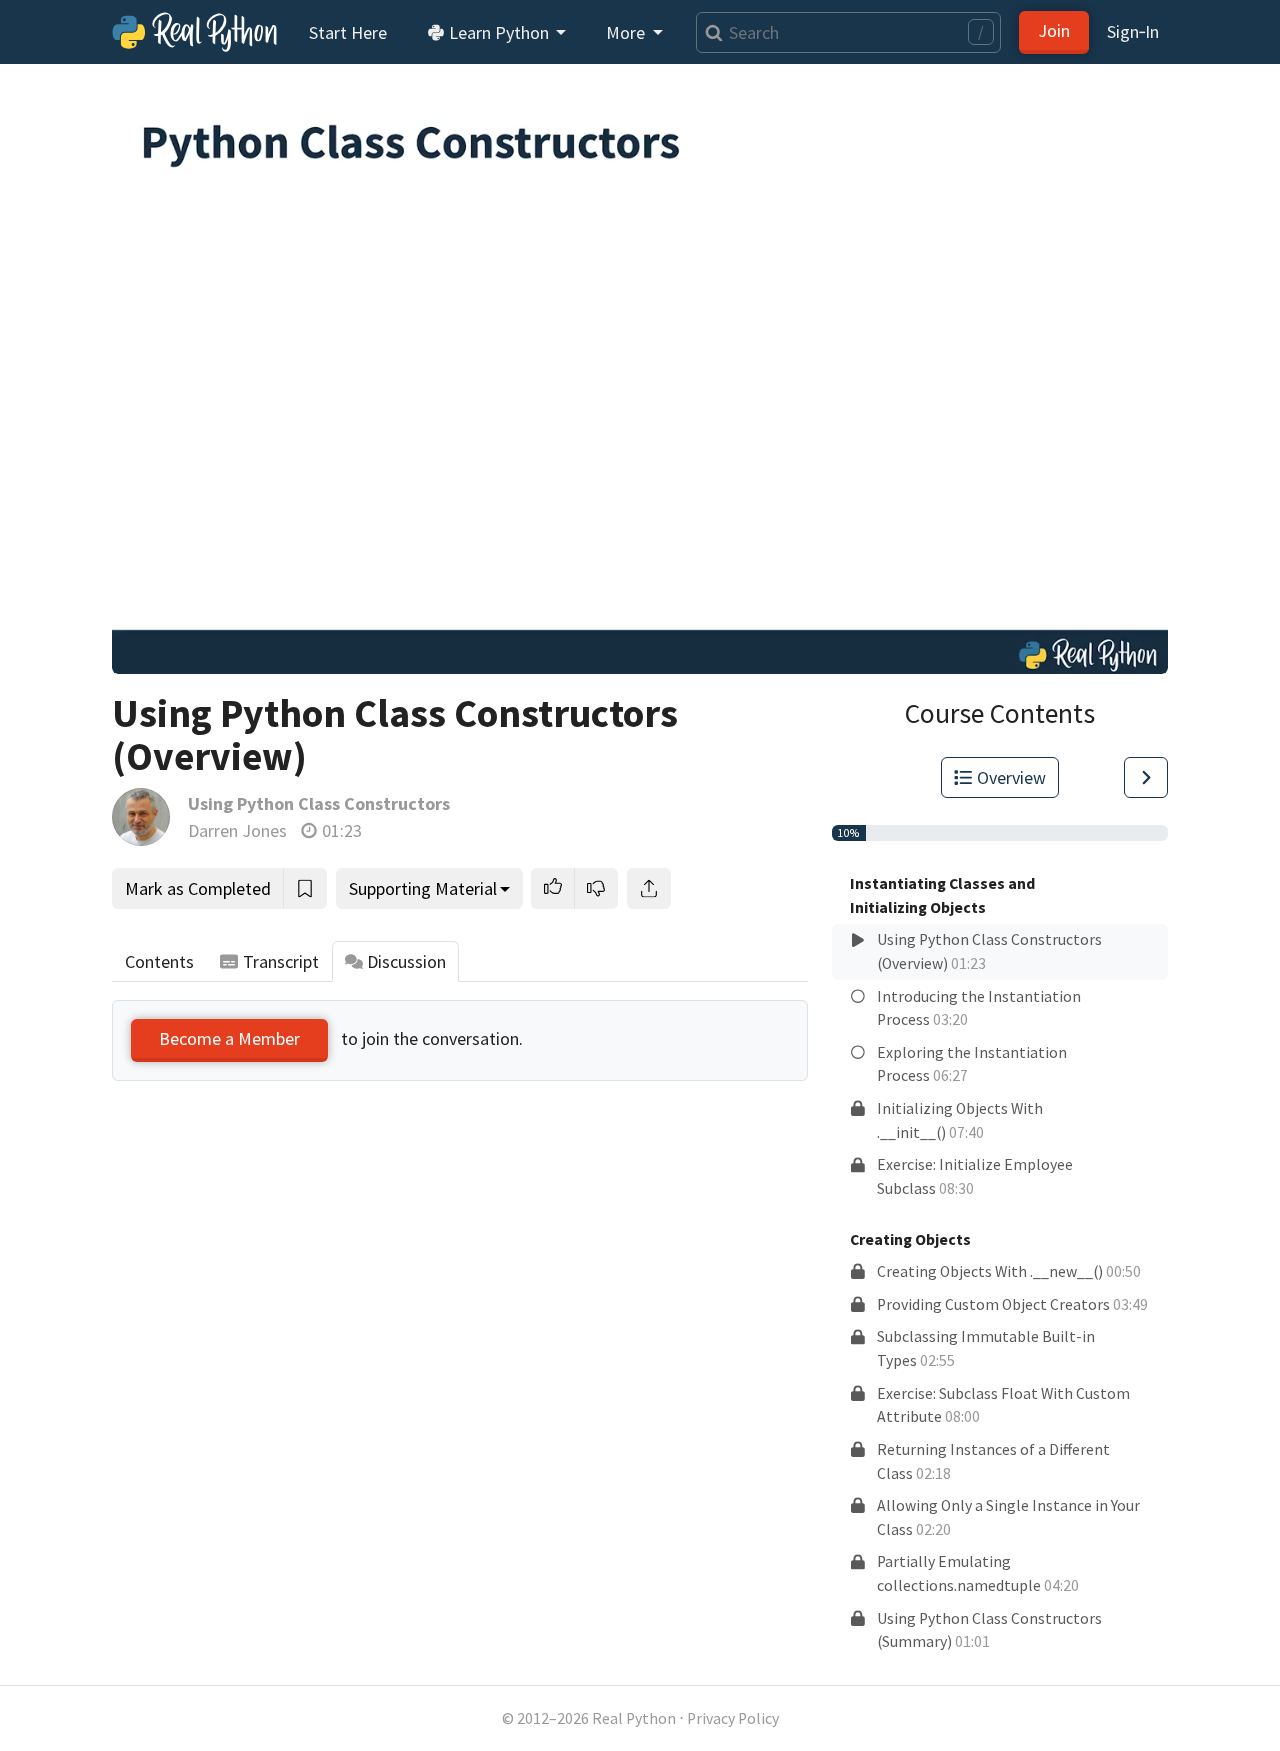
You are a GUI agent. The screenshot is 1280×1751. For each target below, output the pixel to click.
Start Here (348, 32)
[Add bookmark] (305, 888)
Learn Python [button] (499, 32)
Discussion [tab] (406, 961)
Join (1054, 30)
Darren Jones (237, 830)
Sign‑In (1133, 31)
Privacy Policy (733, 1718)
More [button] (627, 32)
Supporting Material (423, 888)
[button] (553, 888)
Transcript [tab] (281, 961)
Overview (1011, 777)
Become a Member (229, 1038)
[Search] (709, 32)
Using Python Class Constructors (319, 803)
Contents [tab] (159, 961)
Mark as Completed (198, 888)
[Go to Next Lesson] (1146, 777)
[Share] (649, 888)
